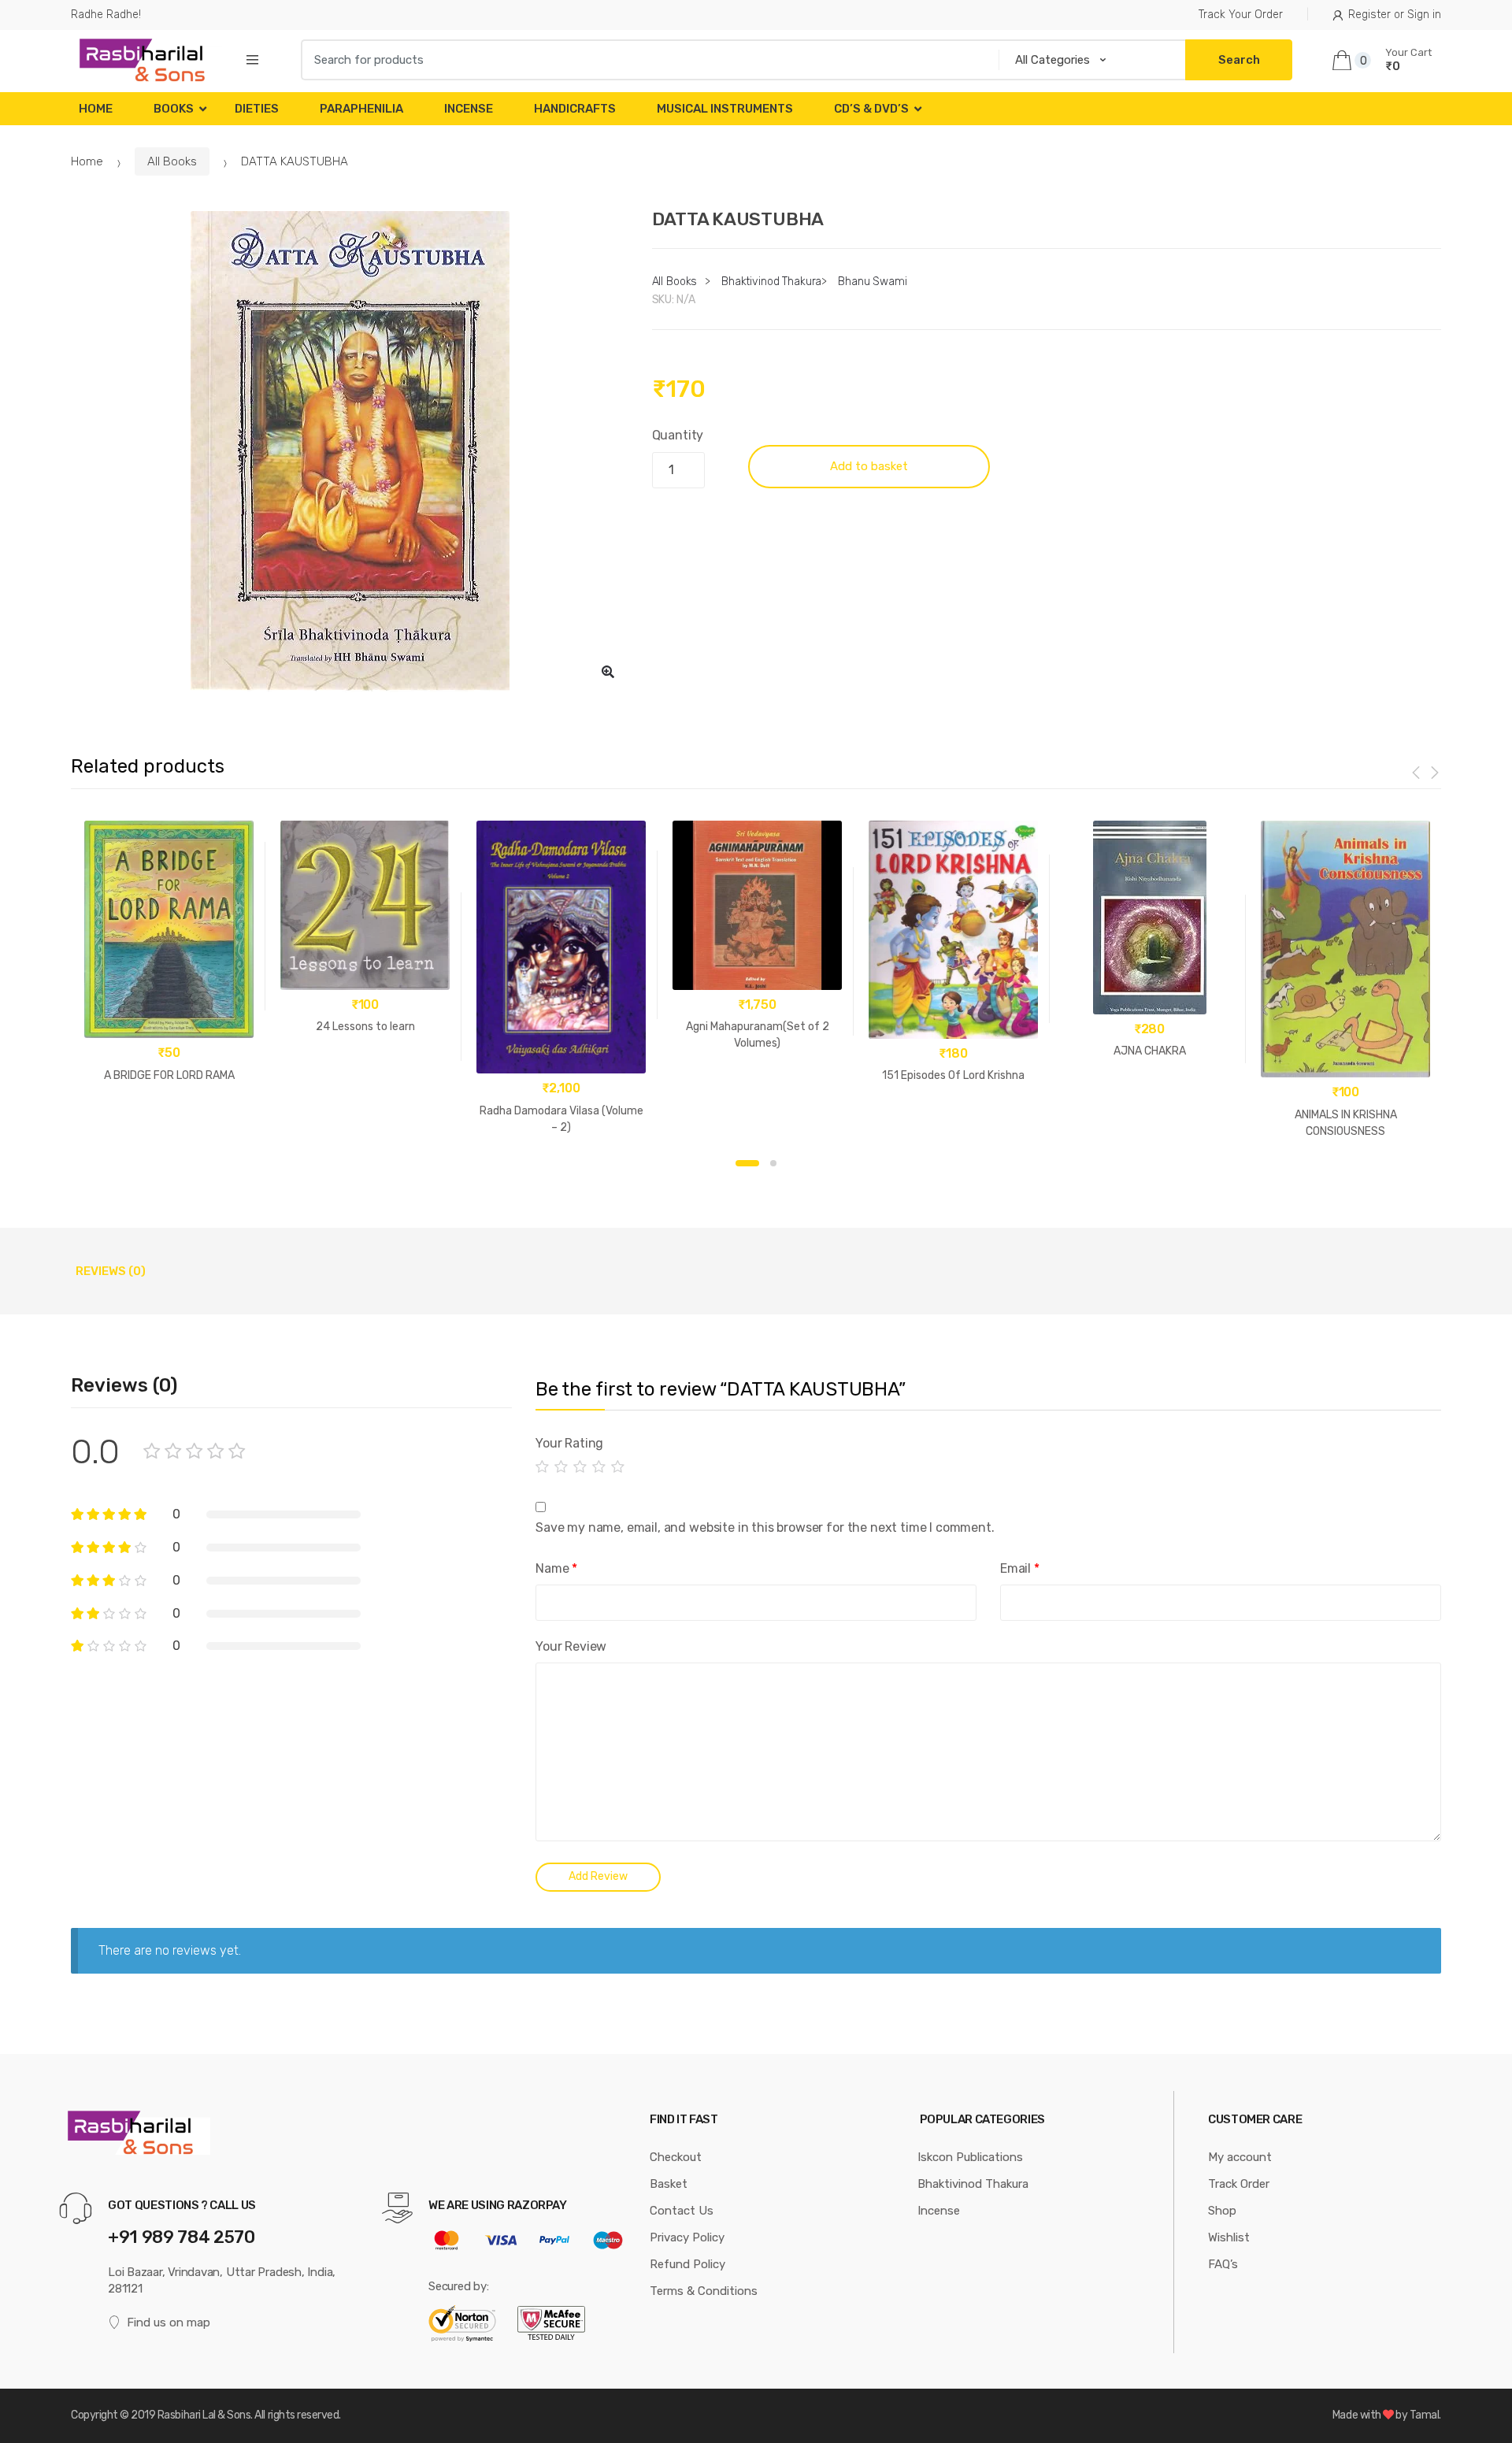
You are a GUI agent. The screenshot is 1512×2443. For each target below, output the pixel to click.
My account (1240, 2157)
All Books (172, 161)
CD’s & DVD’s (871, 109)
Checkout (676, 2157)
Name (556, 1568)
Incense (469, 109)
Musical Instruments (725, 109)
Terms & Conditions (704, 2291)
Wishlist (1229, 2237)
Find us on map (169, 2323)
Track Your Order (1241, 15)
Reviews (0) (111, 1271)
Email (1020, 1568)
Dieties (257, 109)
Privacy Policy (687, 2237)
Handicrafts (575, 109)
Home (96, 109)
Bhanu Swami (872, 282)
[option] (350, 452)
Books (174, 109)
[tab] (111, 1271)
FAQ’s (1223, 2264)
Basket (669, 2184)
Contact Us (682, 2211)
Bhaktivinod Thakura (771, 282)
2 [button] (773, 1163)
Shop (1222, 2211)
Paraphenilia (361, 109)
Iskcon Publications (970, 2157)
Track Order (1239, 2184)
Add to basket (869, 466)
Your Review (571, 1646)
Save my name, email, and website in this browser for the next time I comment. (765, 1527)
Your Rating (569, 1443)
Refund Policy (687, 2264)
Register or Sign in (1395, 15)
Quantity (678, 435)
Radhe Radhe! (106, 15)
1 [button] (747, 1163)
